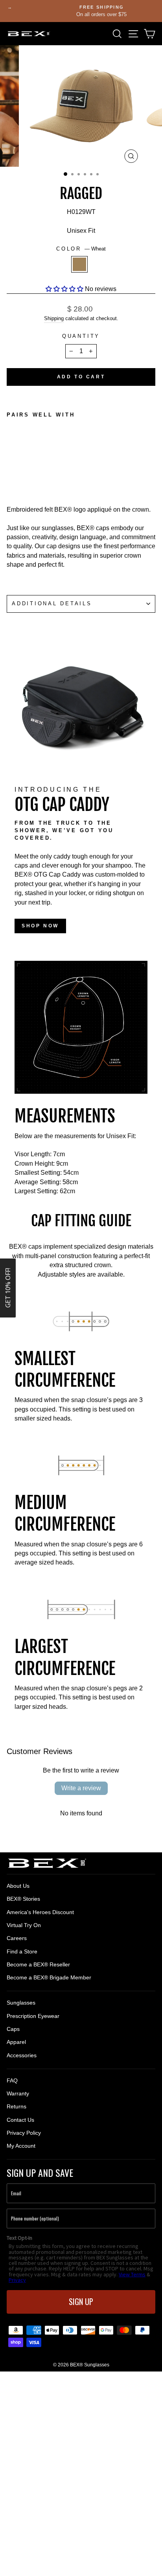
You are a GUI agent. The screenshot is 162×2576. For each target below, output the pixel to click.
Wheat (79, 264)
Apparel (16, 2042)
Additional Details (52, 604)
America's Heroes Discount (40, 1912)
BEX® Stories (23, 1899)
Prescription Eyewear (33, 2016)
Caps (13, 2029)
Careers (17, 1938)
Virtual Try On (24, 1925)
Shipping (54, 318)
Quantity (81, 336)
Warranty (18, 2093)
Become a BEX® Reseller (38, 1964)
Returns (17, 2106)
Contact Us (20, 2120)
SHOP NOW (40, 926)
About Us (18, 1886)
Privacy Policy (24, 2133)
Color (81, 249)
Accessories (22, 2055)
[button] (64, 289)
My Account (21, 2146)
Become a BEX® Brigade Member (49, 1977)
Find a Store (22, 1951)
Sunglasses (21, 2003)
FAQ (12, 2080)
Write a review (81, 1788)
